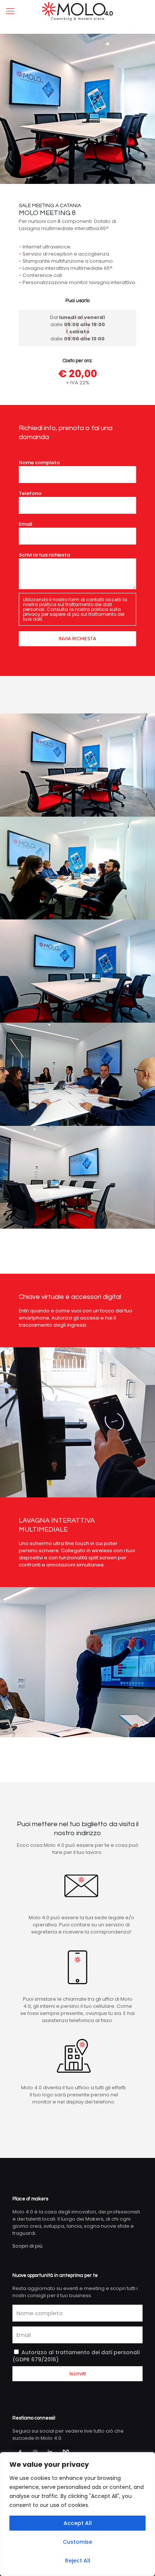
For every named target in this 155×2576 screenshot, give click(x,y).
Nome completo (39, 463)
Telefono (30, 493)
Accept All (78, 2523)
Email (26, 524)
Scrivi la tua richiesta (44, 555)
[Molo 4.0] (77, 11)
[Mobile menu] (10, 11)
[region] (77, 2514)
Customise (77, 2542)
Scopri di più (27, 2246)
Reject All (78, 2561)
